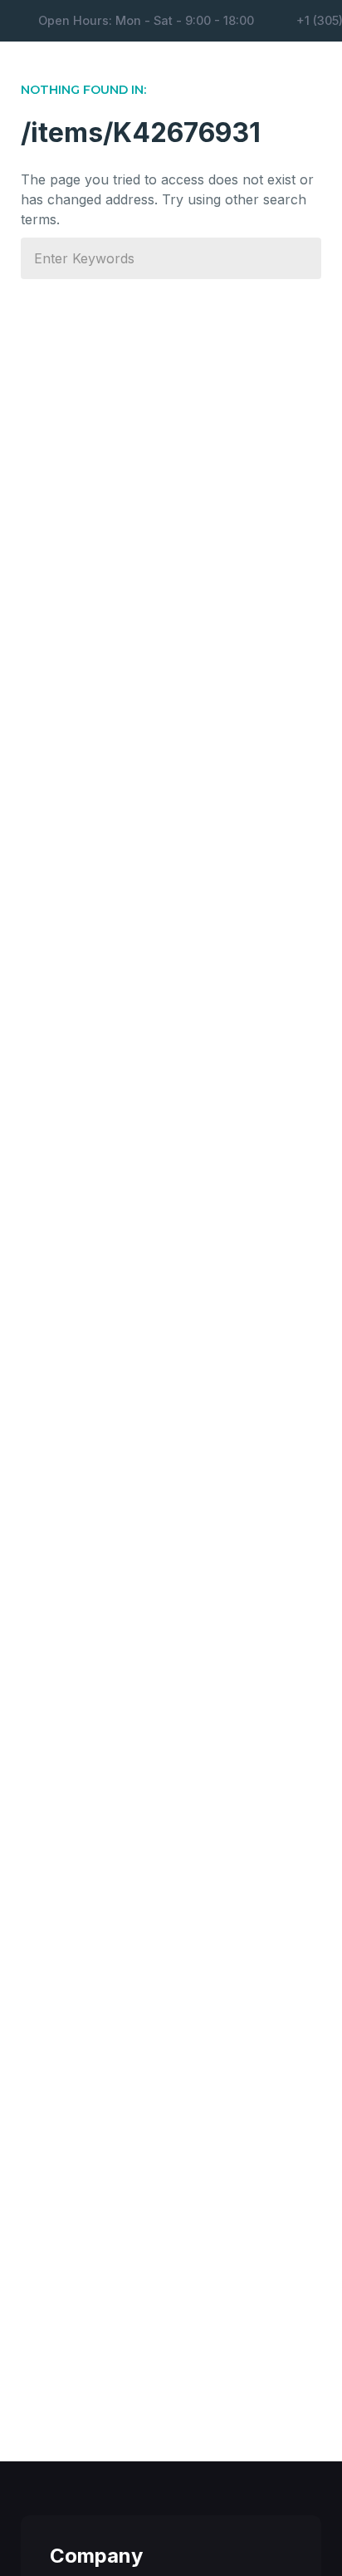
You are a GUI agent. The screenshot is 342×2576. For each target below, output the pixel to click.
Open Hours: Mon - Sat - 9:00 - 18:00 (146, 20)
